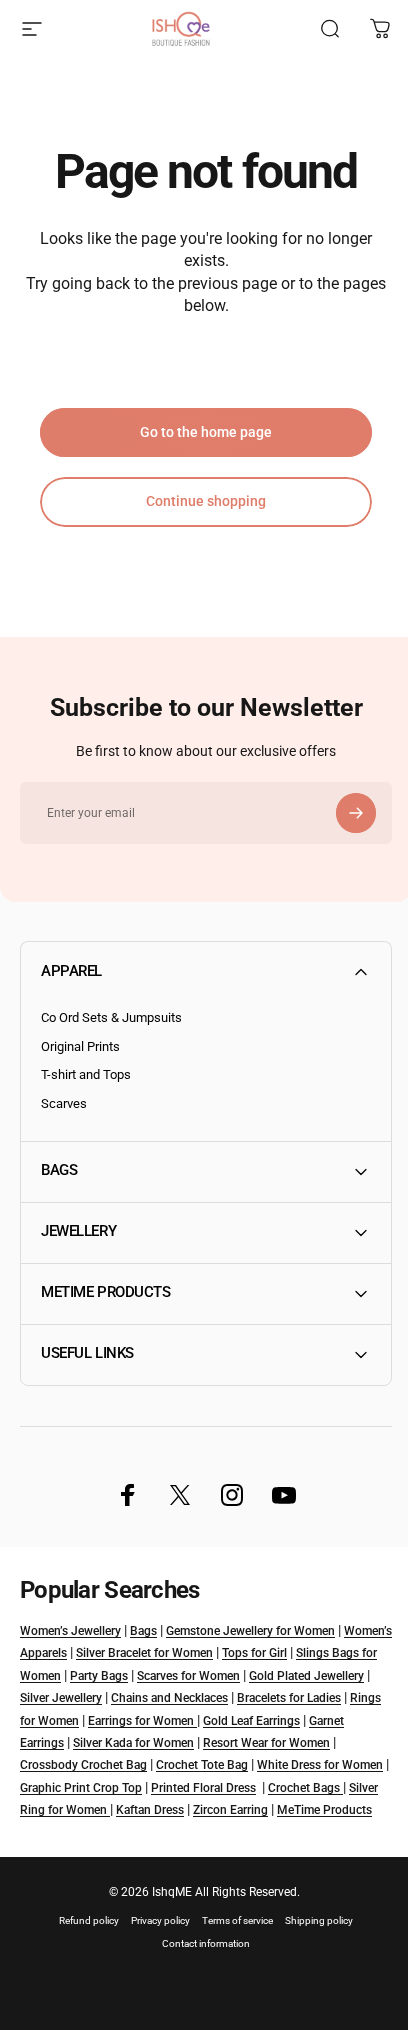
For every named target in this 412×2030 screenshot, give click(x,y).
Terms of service (230, 1942)
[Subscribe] (356, 813)
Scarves (64, 1103)
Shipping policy (312, 1942)
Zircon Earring (57, 1833)
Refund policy (82, 1942)
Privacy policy (153, 1942)
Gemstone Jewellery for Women (250, 1631)
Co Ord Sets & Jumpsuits (111, 1017)
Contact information (199, 1965)
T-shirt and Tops (86, 1074)
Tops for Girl (305, 1653)
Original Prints (80, 1046)
